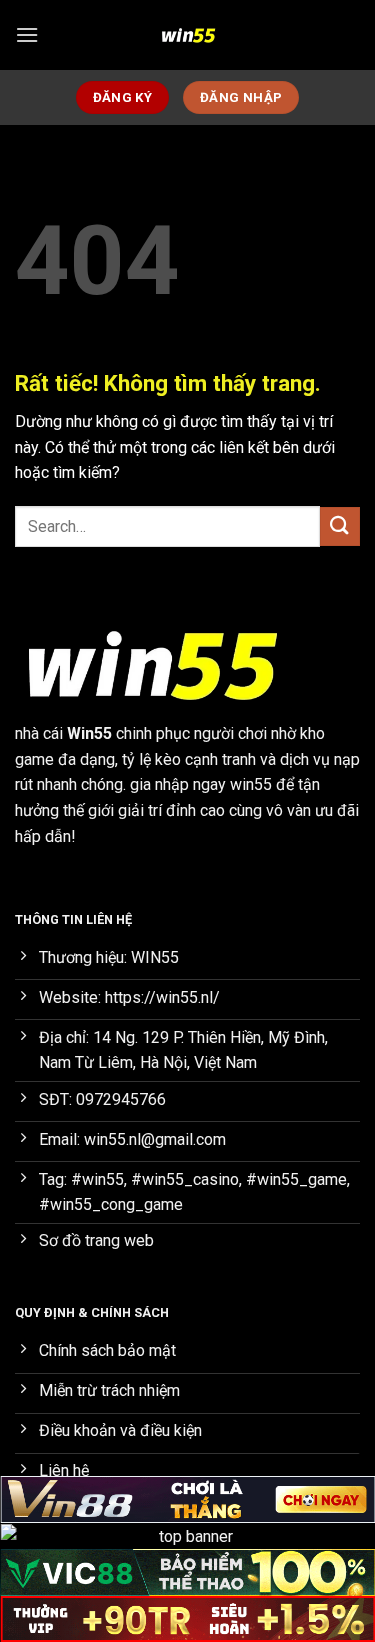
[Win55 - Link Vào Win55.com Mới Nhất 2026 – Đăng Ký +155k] (188, 35)
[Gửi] (340, 526)
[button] (27, 34)
